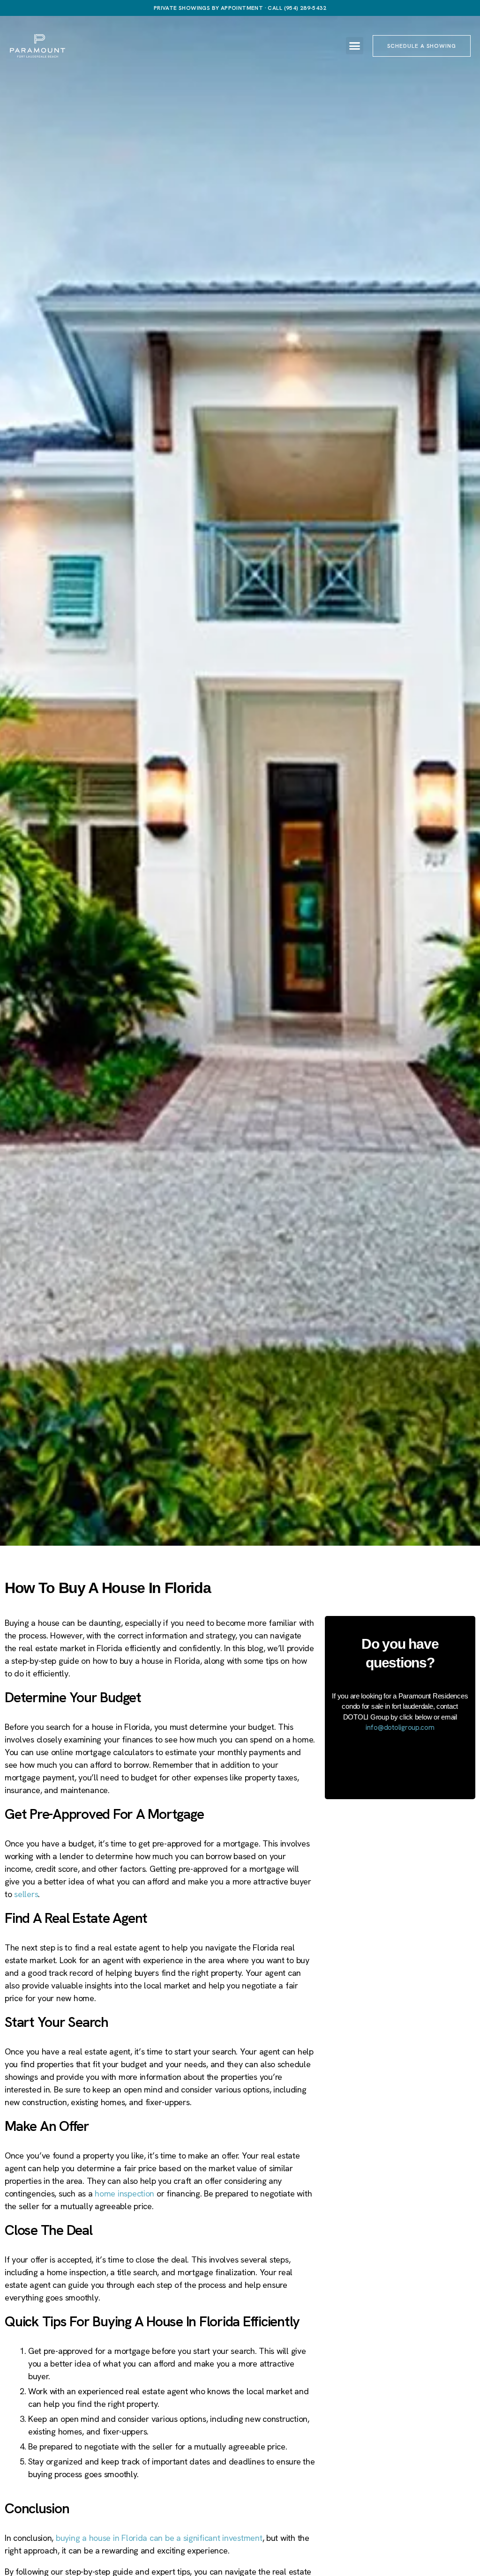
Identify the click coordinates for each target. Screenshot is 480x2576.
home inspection (124, 2193)
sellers (26, 1894)
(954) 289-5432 (305, 8)
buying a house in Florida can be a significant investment (159, 2538)
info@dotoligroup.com (400, 1727)
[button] (355, 46)
